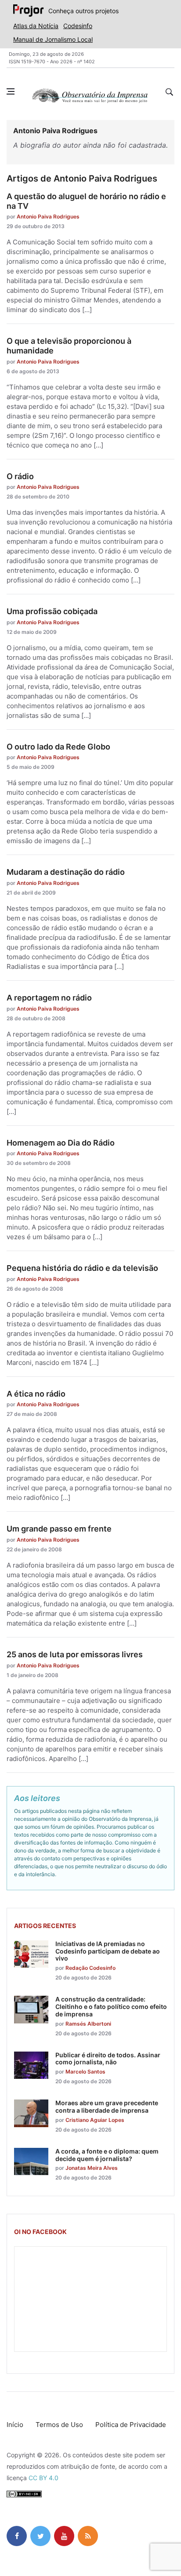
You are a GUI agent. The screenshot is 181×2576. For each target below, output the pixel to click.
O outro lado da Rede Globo (58, 747)
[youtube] (64, 2536)
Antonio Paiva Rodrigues (48, 216)
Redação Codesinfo (90, 1968)
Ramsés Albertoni (88, 2024)
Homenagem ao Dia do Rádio (61, 1143)
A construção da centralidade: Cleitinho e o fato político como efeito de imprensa (111, 2007)
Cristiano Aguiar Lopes (95, 2120)
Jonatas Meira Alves (92, 2168)
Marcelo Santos (85, 2072)
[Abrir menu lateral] (11, 91)
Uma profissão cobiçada (52, 611)
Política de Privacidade (131, 2425)
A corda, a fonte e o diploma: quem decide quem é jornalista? (107, 2155)
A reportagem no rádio (49, 998)
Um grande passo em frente (59, 1529)
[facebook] (17, 2536)
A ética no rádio (36, 1394)
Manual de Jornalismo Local (53, 39)
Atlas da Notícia (36, 26)
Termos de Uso (59, 2425)
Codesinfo (78, 26)
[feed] (88, 2536)
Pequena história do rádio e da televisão (82, 1268)
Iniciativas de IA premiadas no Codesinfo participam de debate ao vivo (108, 1951)
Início (15, 2425)
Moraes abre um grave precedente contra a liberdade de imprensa (107, 2107)
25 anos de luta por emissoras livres (75, 1654)
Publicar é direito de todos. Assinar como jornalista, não (108, 2059)
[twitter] (40, 2536)
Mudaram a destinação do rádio (66, 872)
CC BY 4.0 (43, 2478)
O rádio (20, 476)
